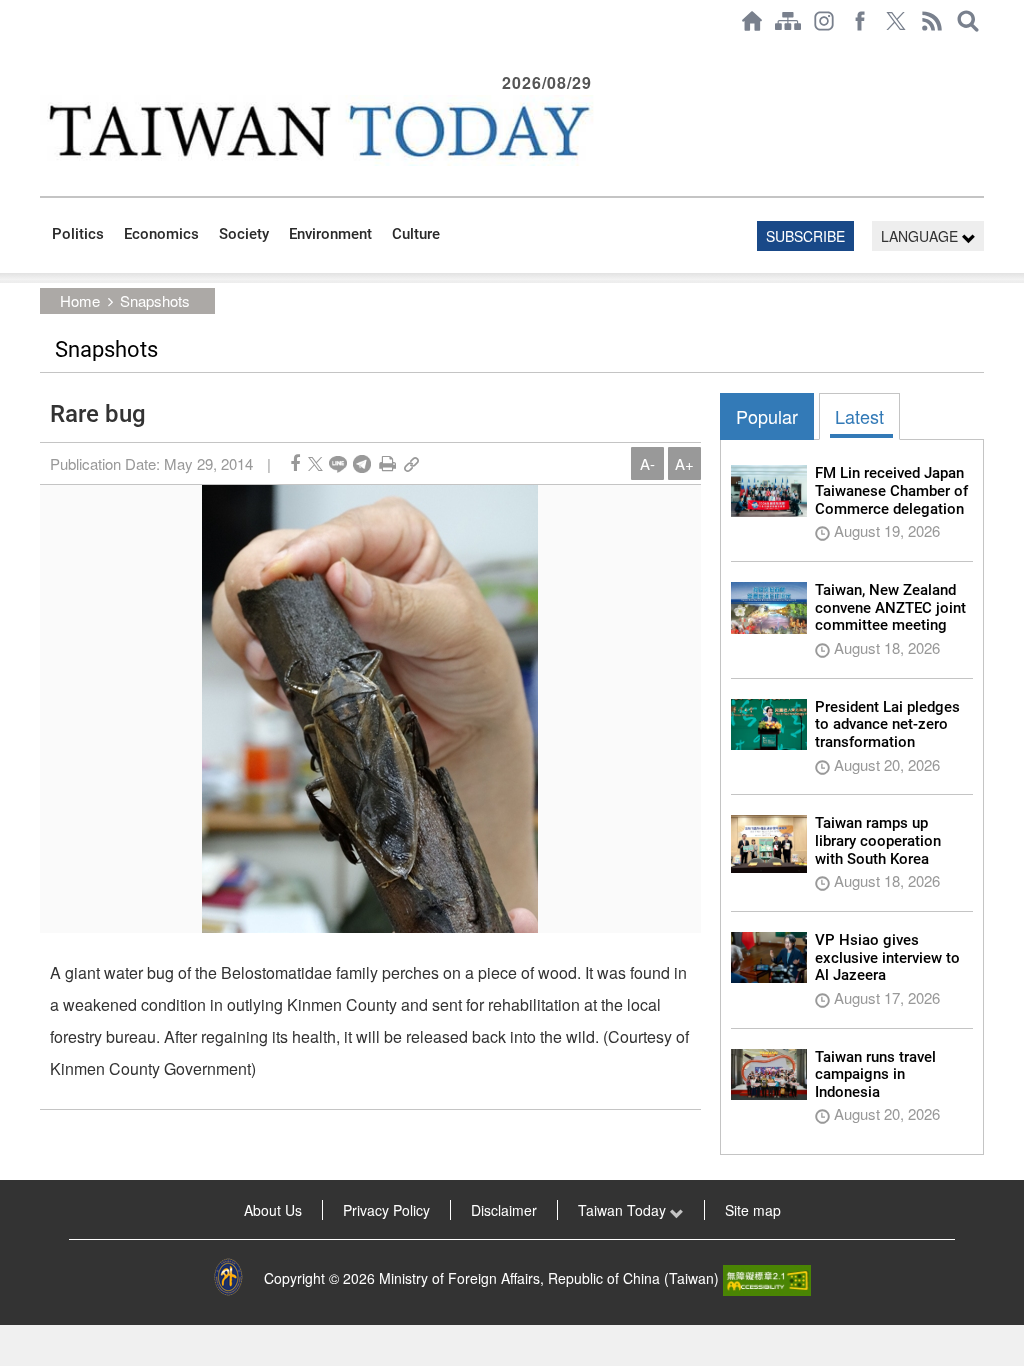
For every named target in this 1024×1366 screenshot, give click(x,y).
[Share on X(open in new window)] (315, 463)
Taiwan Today (624, 1210)
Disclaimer (504, 1210)
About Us (273, 1210)
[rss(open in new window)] (932, 21)
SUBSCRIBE (805, 236)
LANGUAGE (921, 236)
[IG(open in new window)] (824, 21)
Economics (161, 234)
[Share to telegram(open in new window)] (362, 463)
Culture (416, 234)
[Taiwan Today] (318, 130)
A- (647, 463)
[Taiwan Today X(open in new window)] (896, 21)
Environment (330, 234)
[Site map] (788, 21)
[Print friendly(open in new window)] (387, 463)
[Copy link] (411, 463)
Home (80, 300)
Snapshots (155, 300)
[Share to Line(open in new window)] (338, 463)
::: (46, 52)
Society (244, 234)
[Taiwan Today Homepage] (752, 21)
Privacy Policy (386, 1210)
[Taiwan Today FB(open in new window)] (860, 21)
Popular (767, 416)
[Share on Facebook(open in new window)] (295, 463)
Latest (859, 416)
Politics (78, 234)
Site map (753, 1210)
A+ (684, 463)
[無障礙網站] (767, 1278)
